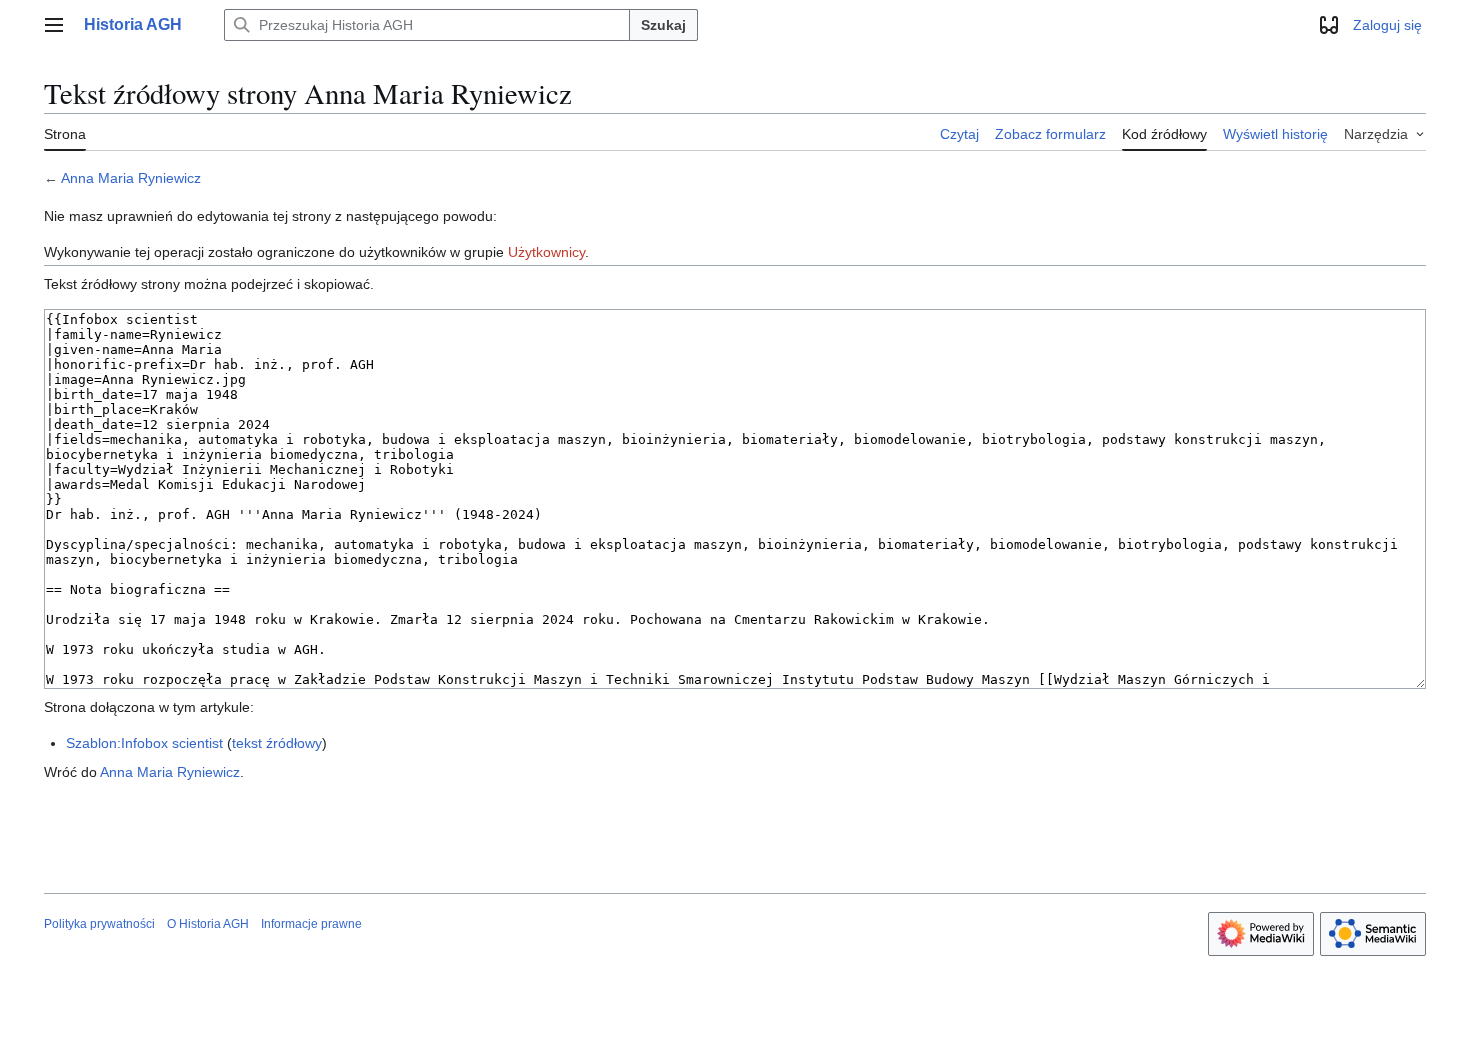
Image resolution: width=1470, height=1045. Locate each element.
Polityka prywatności (99, 924)
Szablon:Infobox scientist (144, 743)
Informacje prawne (311, 924)
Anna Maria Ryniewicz (131, 178)
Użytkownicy (546, 252)
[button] (54, 25)
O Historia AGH (208, 924)
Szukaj (663, 25)
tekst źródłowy (277, 743)
